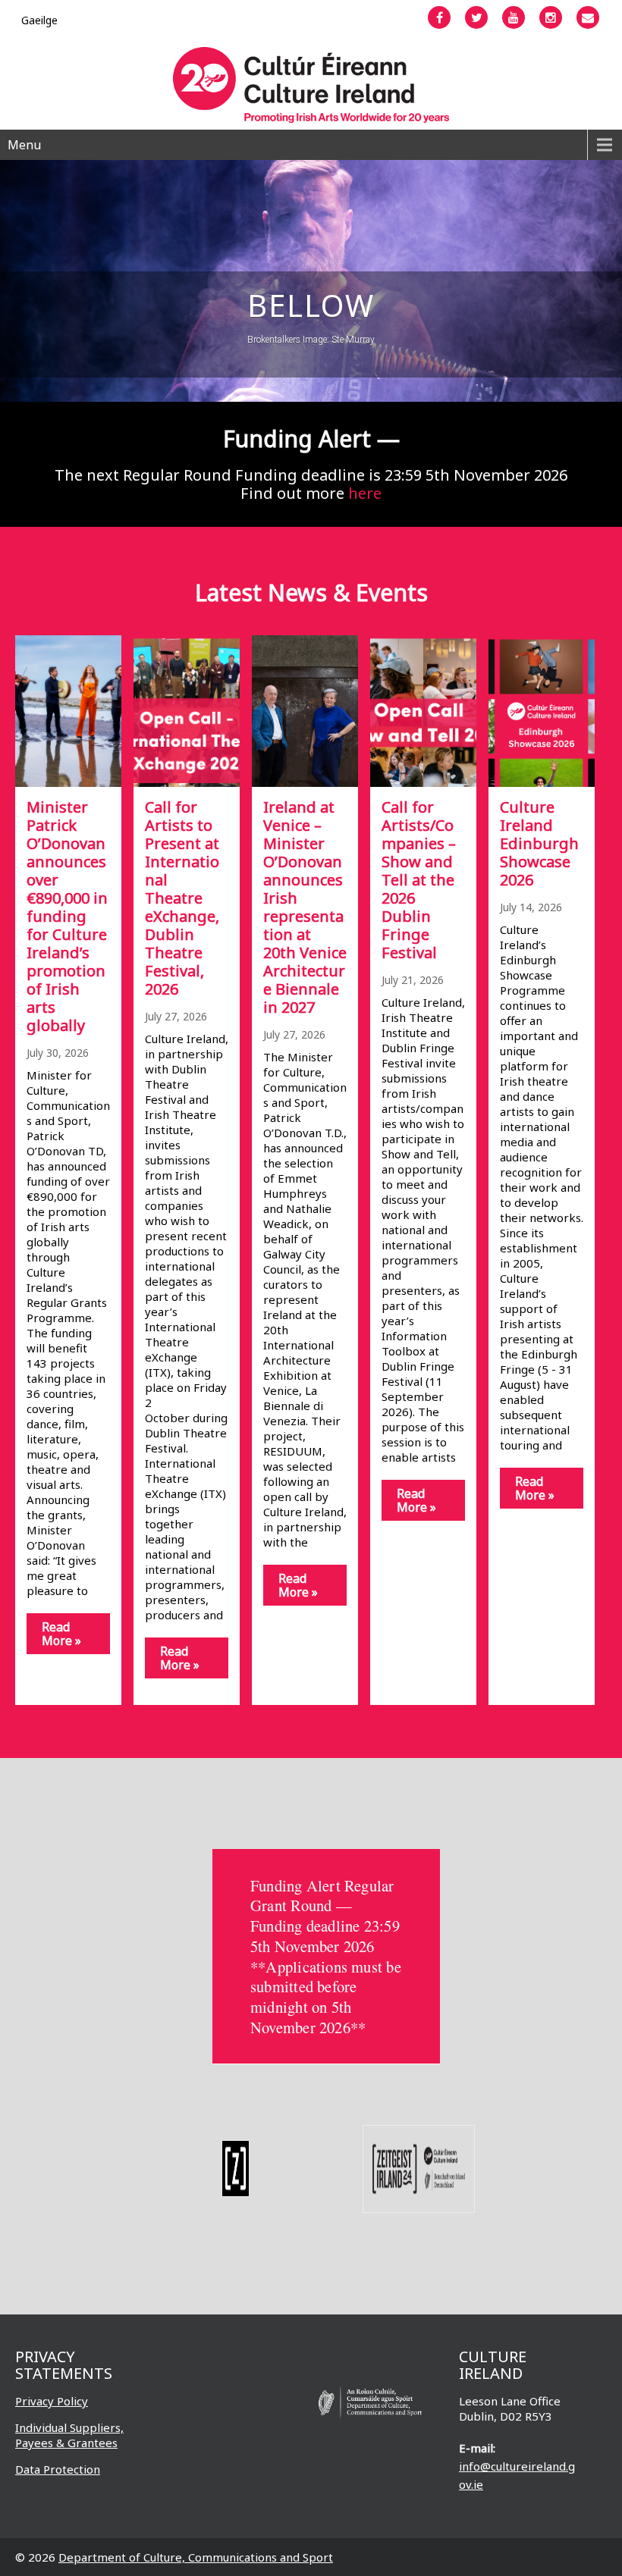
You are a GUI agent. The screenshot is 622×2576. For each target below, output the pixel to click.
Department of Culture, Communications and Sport (196, 2557)
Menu (24, 145)
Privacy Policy (52, 2401)
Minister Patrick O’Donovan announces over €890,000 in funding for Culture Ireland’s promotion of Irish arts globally (67, 916)
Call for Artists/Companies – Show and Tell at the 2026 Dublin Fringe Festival (419, 880)
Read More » (61, 1634)
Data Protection (58, 2469)
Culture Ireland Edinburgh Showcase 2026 (539, 843)
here (365, 493)
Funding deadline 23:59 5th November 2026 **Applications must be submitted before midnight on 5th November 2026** (326, 1976)
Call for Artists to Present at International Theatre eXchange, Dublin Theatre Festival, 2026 (182, 898)
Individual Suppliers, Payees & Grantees (69, 2435)
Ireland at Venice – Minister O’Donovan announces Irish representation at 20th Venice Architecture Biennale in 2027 (305, 907)
